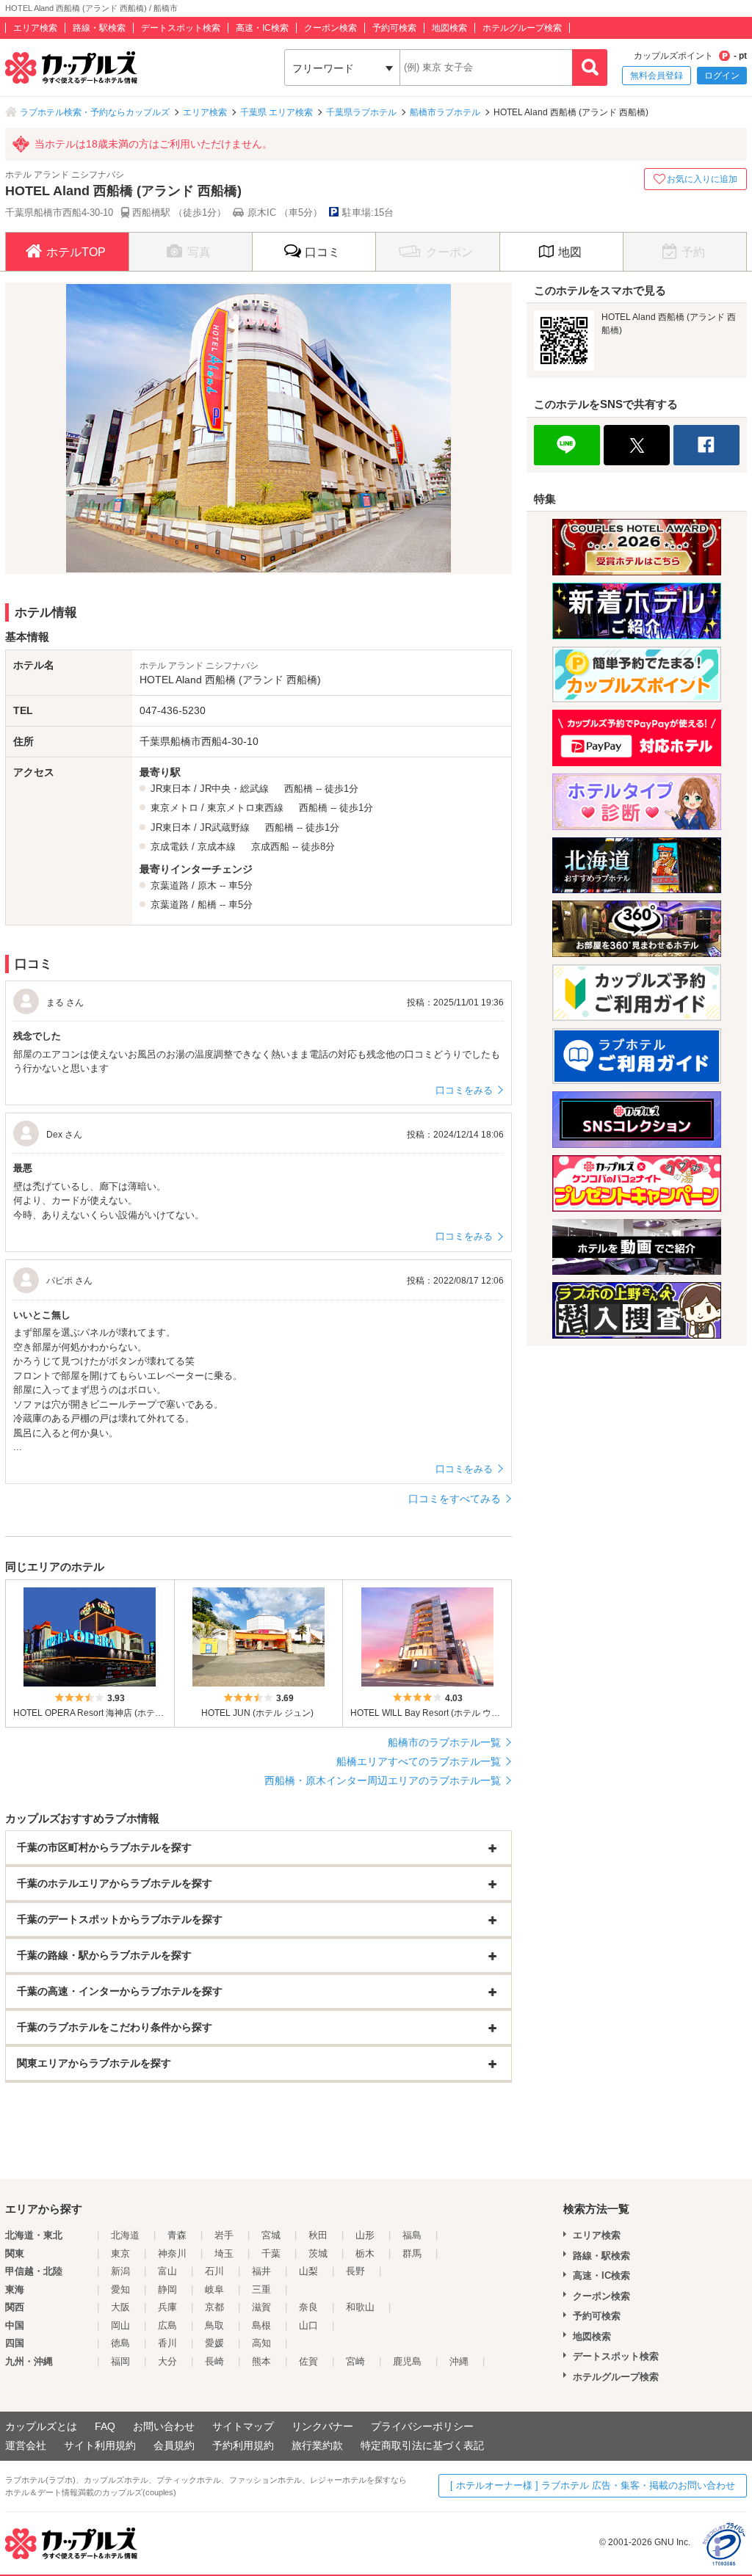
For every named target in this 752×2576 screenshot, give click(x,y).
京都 (214, 2307)
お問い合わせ (164, 2426)
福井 (261, 2271)
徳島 (120, 2343)
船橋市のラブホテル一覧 (444, 1742)
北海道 (125, 2235)
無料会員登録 (657, 76)
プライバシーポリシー (422, 2426)
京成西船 (270, 847)
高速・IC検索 (262, 28)
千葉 (271, 2253)
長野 (355, 2271)
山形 (365, 2235)
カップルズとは (41, 2426)
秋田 (318, 2235)
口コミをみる (464, 1090)
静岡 (167, 2289)
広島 (167, 2325)
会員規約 (174, 2445)
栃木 (365, 2253)
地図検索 (449, 28)
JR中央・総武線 (234, 789)
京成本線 (217, 847)
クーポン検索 (330, 28)
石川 (214, 2271)
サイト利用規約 (100, 2445)
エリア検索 (35, 28)
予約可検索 (394, 28)
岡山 (120, 2325)
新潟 (120, 2271)
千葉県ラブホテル (361, 112)
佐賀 (308, 2361)
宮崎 (355, 2361)
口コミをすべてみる (455, 1499)
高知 (261, 2343)
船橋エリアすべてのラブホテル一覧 (419, 1761)
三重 (261, 2289)
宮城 (271, 2235)
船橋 (207, 905)
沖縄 (459, 2361)
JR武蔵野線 (225, 827)
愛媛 (214, 2343)
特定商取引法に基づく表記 (422, 2445)
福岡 (120, 2361)
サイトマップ (243, 2426)
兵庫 (167, 2307)
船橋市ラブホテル (445, 112)
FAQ (105, 2426)
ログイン (722, 76)
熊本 (261, 2361)
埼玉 (224, 2253)
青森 (177, 2235)
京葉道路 (170, 885)
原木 (207, 885)
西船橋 (299, 789)
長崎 (214, 2361)
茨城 (318, 2253)
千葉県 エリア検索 (276, 112)
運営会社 (26, 2445)
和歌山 (360, 2307)
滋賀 (261, 2307)
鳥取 (214, 2325)
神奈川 (172, 2253)
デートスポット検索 (181, 28)
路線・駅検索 (99, 28)
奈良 (308, 2307)
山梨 (308, 2271)
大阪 (120, 2307)
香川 (167, 2343)
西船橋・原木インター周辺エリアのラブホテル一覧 (383, 1780)
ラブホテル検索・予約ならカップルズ (95, 112)
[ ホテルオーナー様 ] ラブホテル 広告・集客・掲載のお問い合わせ (593, 2485)
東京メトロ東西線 (245, 808)
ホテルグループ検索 (522, 28)
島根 (261, 2325)
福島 (412, 2235)
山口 (308, 2325)
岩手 (224, 2235)
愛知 (120, 2289)
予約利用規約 (243, 2445)
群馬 (412, 2253)
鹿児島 (407, 2361)
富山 (167, 2271)
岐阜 (214, 2289)
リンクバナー (322, 2426)
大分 (167, 2361)
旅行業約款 (317, 2445)
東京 (120, 2253)
